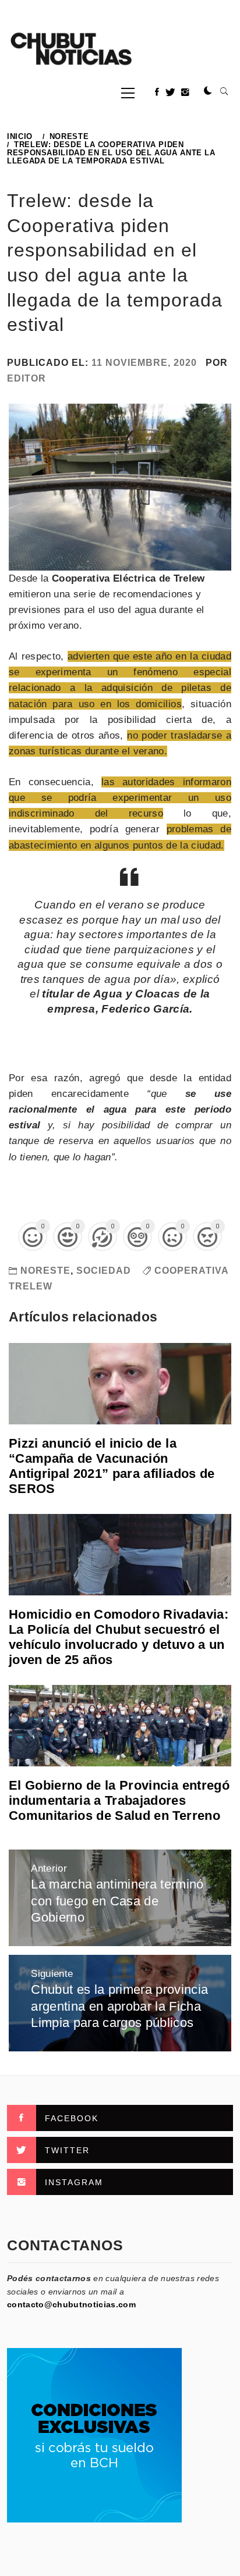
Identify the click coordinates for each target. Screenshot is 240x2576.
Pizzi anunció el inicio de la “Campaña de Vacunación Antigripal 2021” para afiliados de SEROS (112, 1466)
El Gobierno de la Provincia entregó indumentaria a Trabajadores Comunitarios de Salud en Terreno (119, 1800)
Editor (27, 378)
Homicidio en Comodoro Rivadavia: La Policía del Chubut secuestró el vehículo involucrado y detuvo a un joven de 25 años (119, 1637)
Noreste (45, 1271)
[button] (208, 91)
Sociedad (104, 1271)
